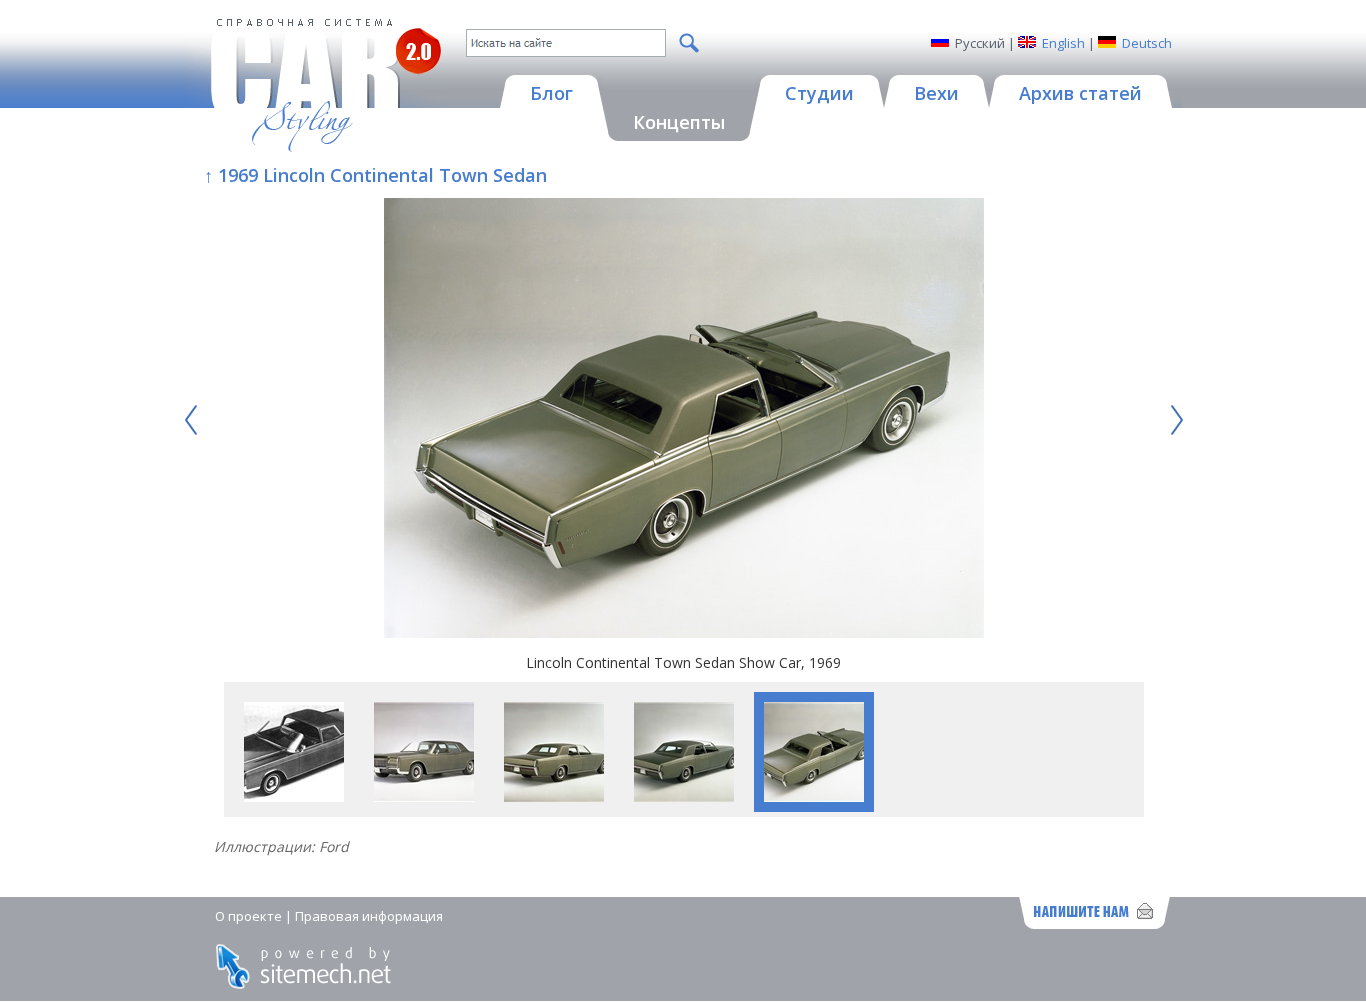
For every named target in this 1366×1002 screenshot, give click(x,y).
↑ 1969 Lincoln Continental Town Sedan (375, 175)
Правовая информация (369, 916)
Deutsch (1147, 43)
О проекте (248, 916)
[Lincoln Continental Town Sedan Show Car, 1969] (684, 420)
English (1063, 43)
